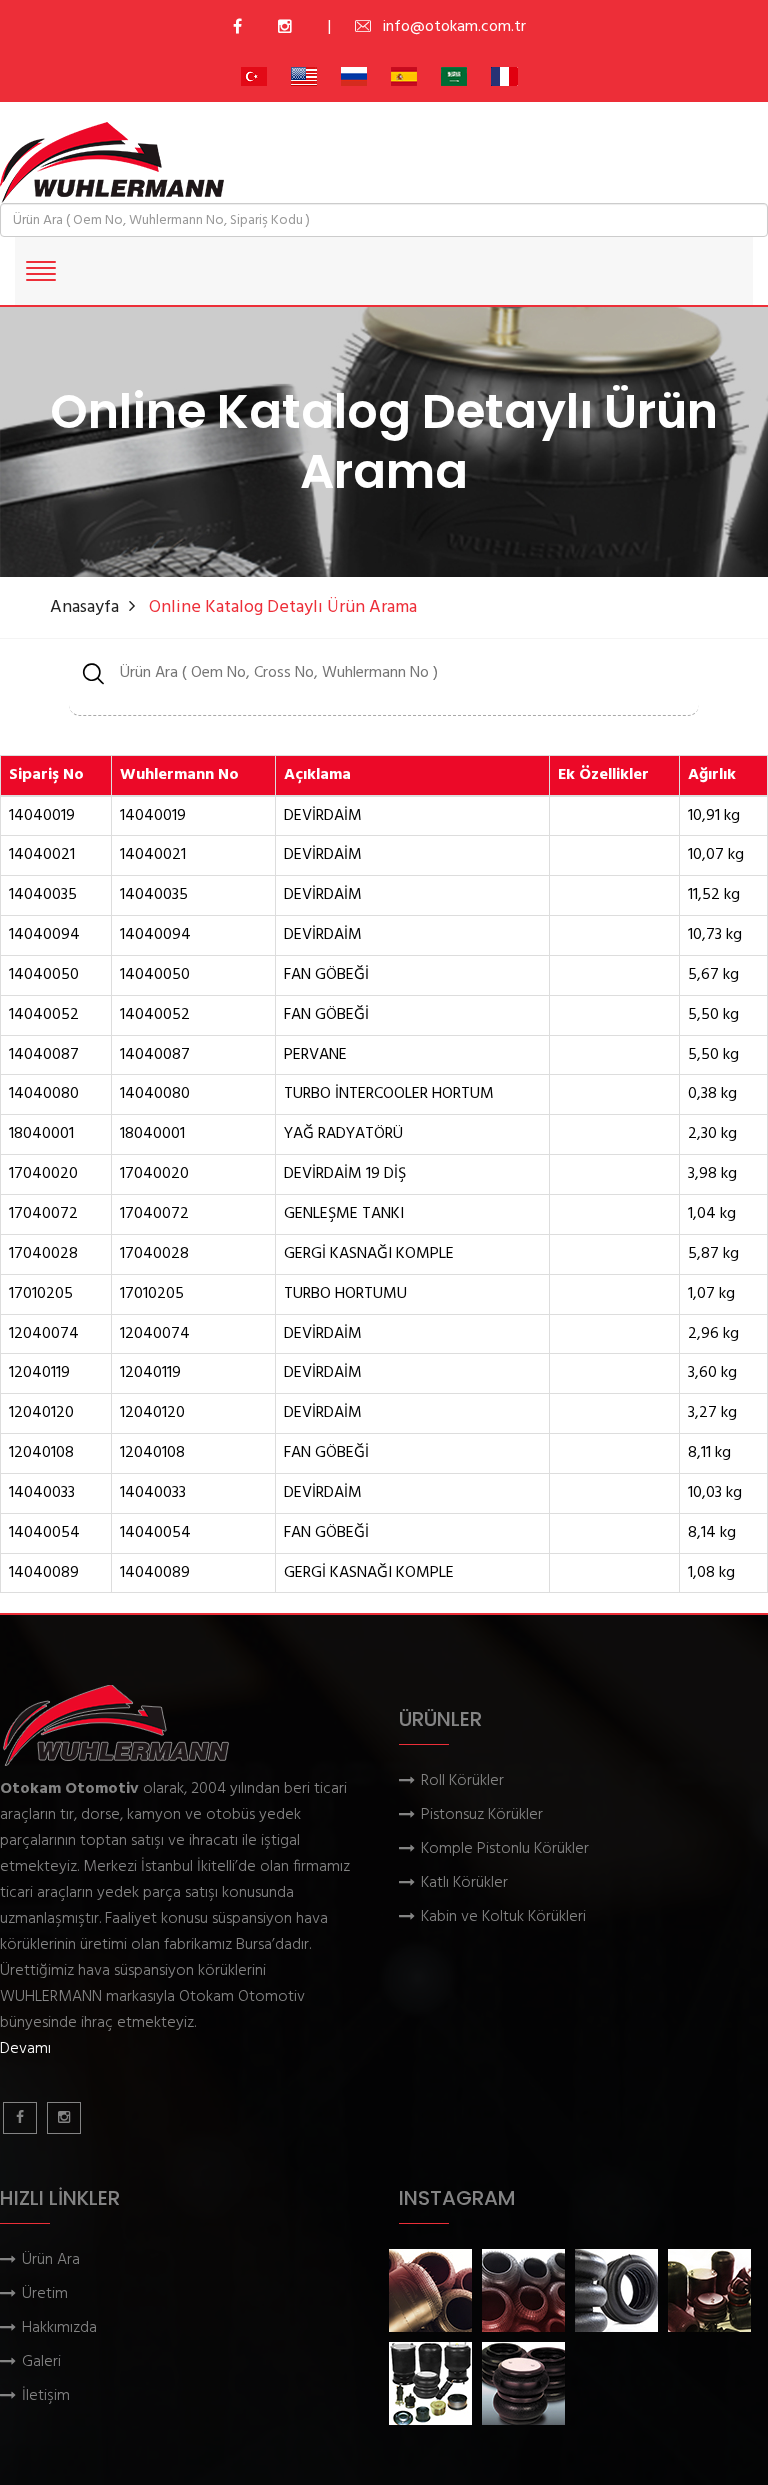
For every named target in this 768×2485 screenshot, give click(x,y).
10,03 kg (715, 1493)
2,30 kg (712, 1134)
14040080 (44, 1094)
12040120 (41, 1413)
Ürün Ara (51, 2260)
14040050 (44, 975)
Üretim (45, 2294)
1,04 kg (712, 1214)
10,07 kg (716, 855)
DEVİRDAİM (323, 816)
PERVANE (315, 1055)
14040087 (44, 1055)
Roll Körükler (462, 1781)
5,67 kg (713, 975)
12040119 (39, 1373)
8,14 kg (712, 1533)
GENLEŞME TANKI (344, 1214)
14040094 (44, 935)
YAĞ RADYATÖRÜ (343, 1134)
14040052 (44, 1015)
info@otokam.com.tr (454, 27)
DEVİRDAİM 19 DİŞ (345, 1174)
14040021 (42, 855)
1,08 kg (711, 1573)
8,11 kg (709, 1453)
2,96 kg (713, 1334)
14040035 (43, 895)
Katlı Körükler (464, 1883)
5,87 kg (713, 1254)
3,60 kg (712, 1373)
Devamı (25, 2049)
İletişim (46, 2396)
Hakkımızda (59, 2328)
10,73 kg (715, 935)
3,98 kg (712, 1174)
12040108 (41, 1453)
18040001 (41, 1134)
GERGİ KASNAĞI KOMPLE (369, 1254)
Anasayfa (84, 607)
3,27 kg (712, 1413)
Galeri (41, 2362)
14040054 (44, 1533)
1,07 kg (711, 1294)
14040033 (42, 1493)
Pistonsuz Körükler (482, 1815)
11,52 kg (714, 895)
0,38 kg (712, 1094)
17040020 (43, 1174)
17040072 (43, 1214)
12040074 (44, 1334)
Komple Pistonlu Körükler (505, 1849)
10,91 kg (714, 816)
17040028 (43, 1254)
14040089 (44, 1573)
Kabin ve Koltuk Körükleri (503, 1917)
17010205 (41, 1294)
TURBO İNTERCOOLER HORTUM (389, 1094)
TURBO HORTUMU (345, 1294)
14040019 (42, 816)
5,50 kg (713, 1015)
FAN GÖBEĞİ (326, 975)
